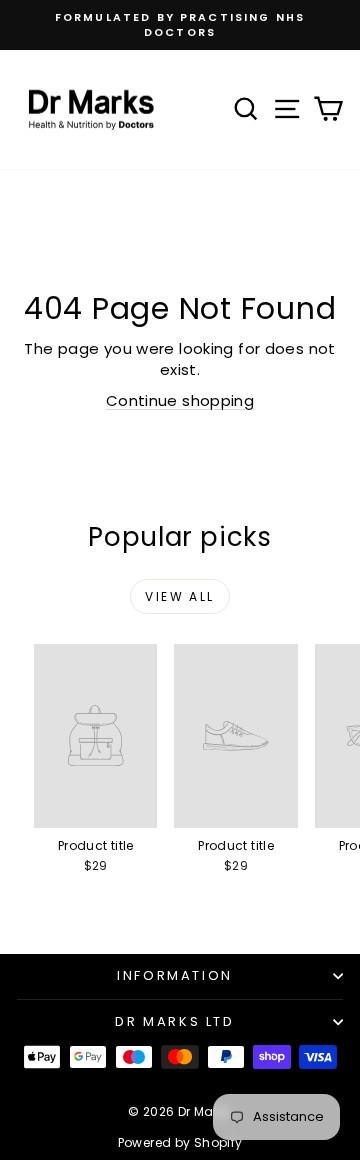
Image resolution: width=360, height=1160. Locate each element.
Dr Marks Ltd (174, 1021)
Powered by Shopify (180, 1142)
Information (175, 975)
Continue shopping (180, 400)
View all (179, 596)
